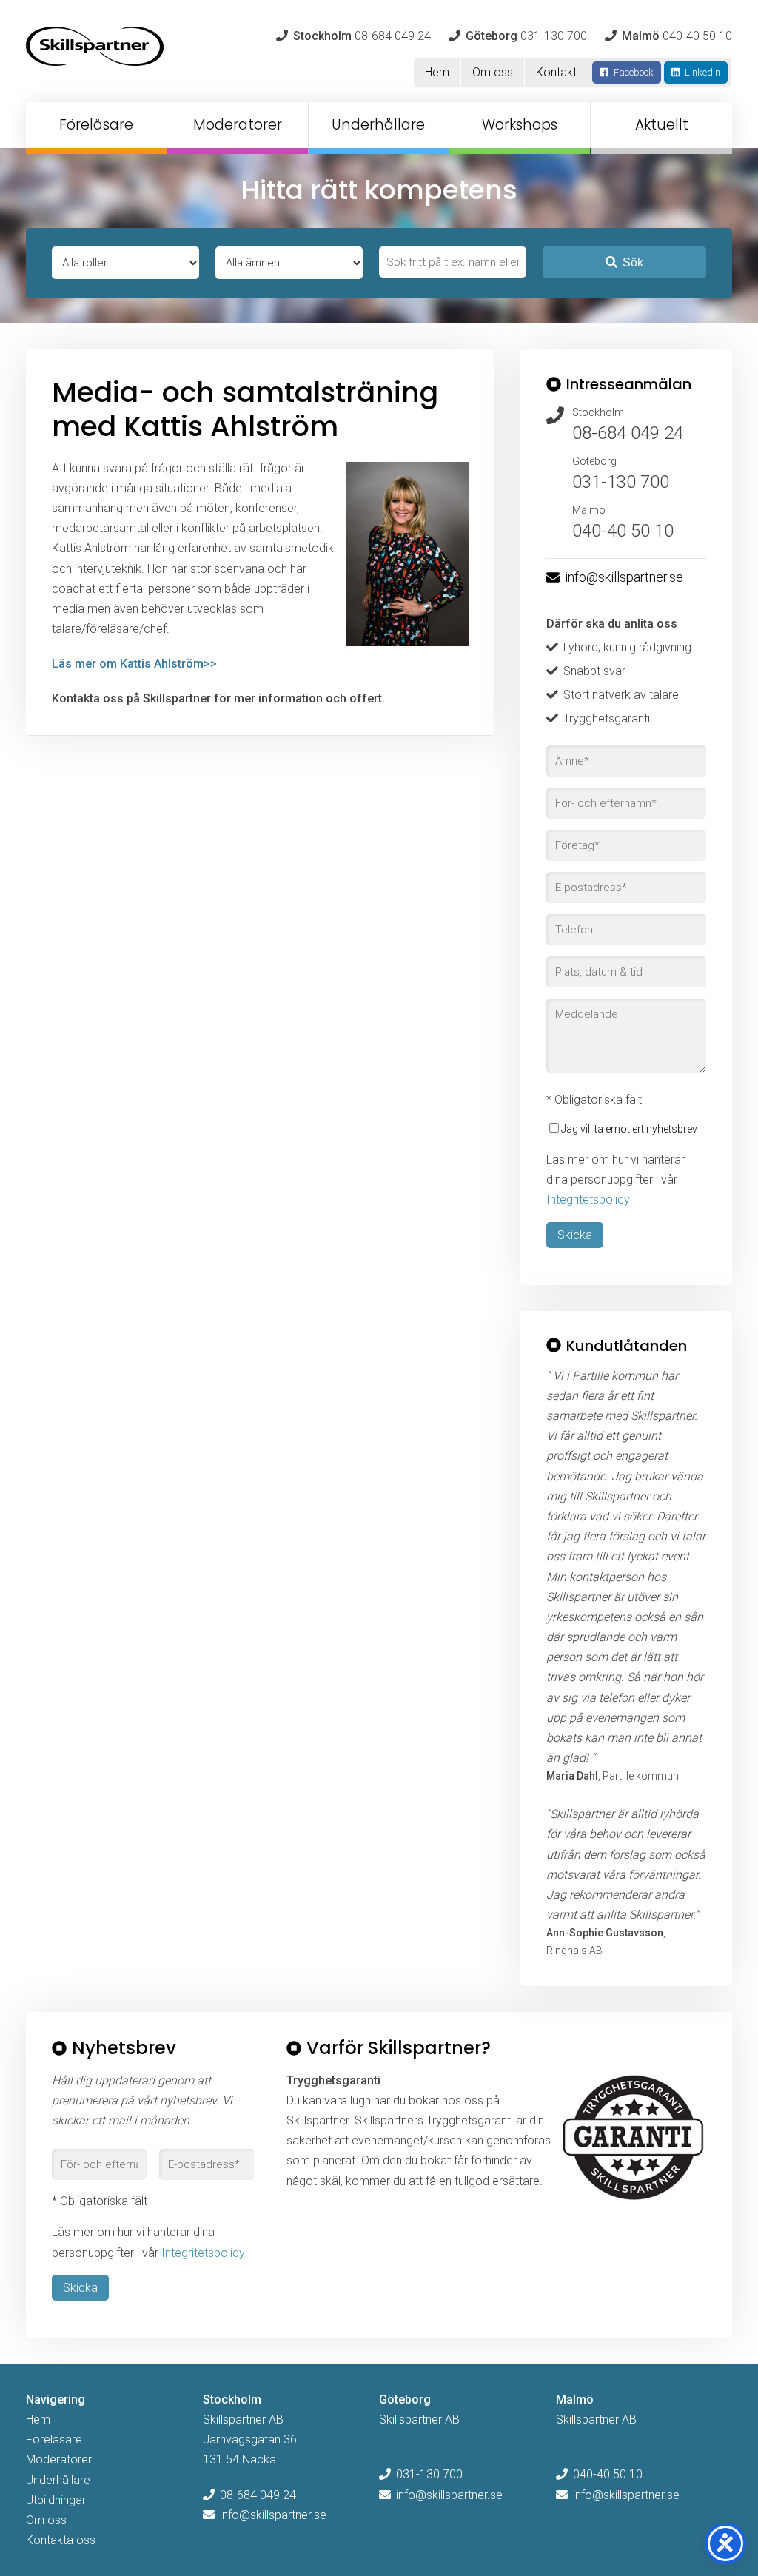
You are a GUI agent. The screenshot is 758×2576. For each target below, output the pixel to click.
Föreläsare (96, 125)
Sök (633, 262)
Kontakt (556, 72)
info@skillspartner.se (624, 577)
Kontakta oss (61, 2540)
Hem (437, 72)
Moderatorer (238, 125)
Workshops (520, 125)
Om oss (493, 72)
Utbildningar (56, 2500)
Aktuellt (662, 125)
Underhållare (378, 125)
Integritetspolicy (588, 1200)
